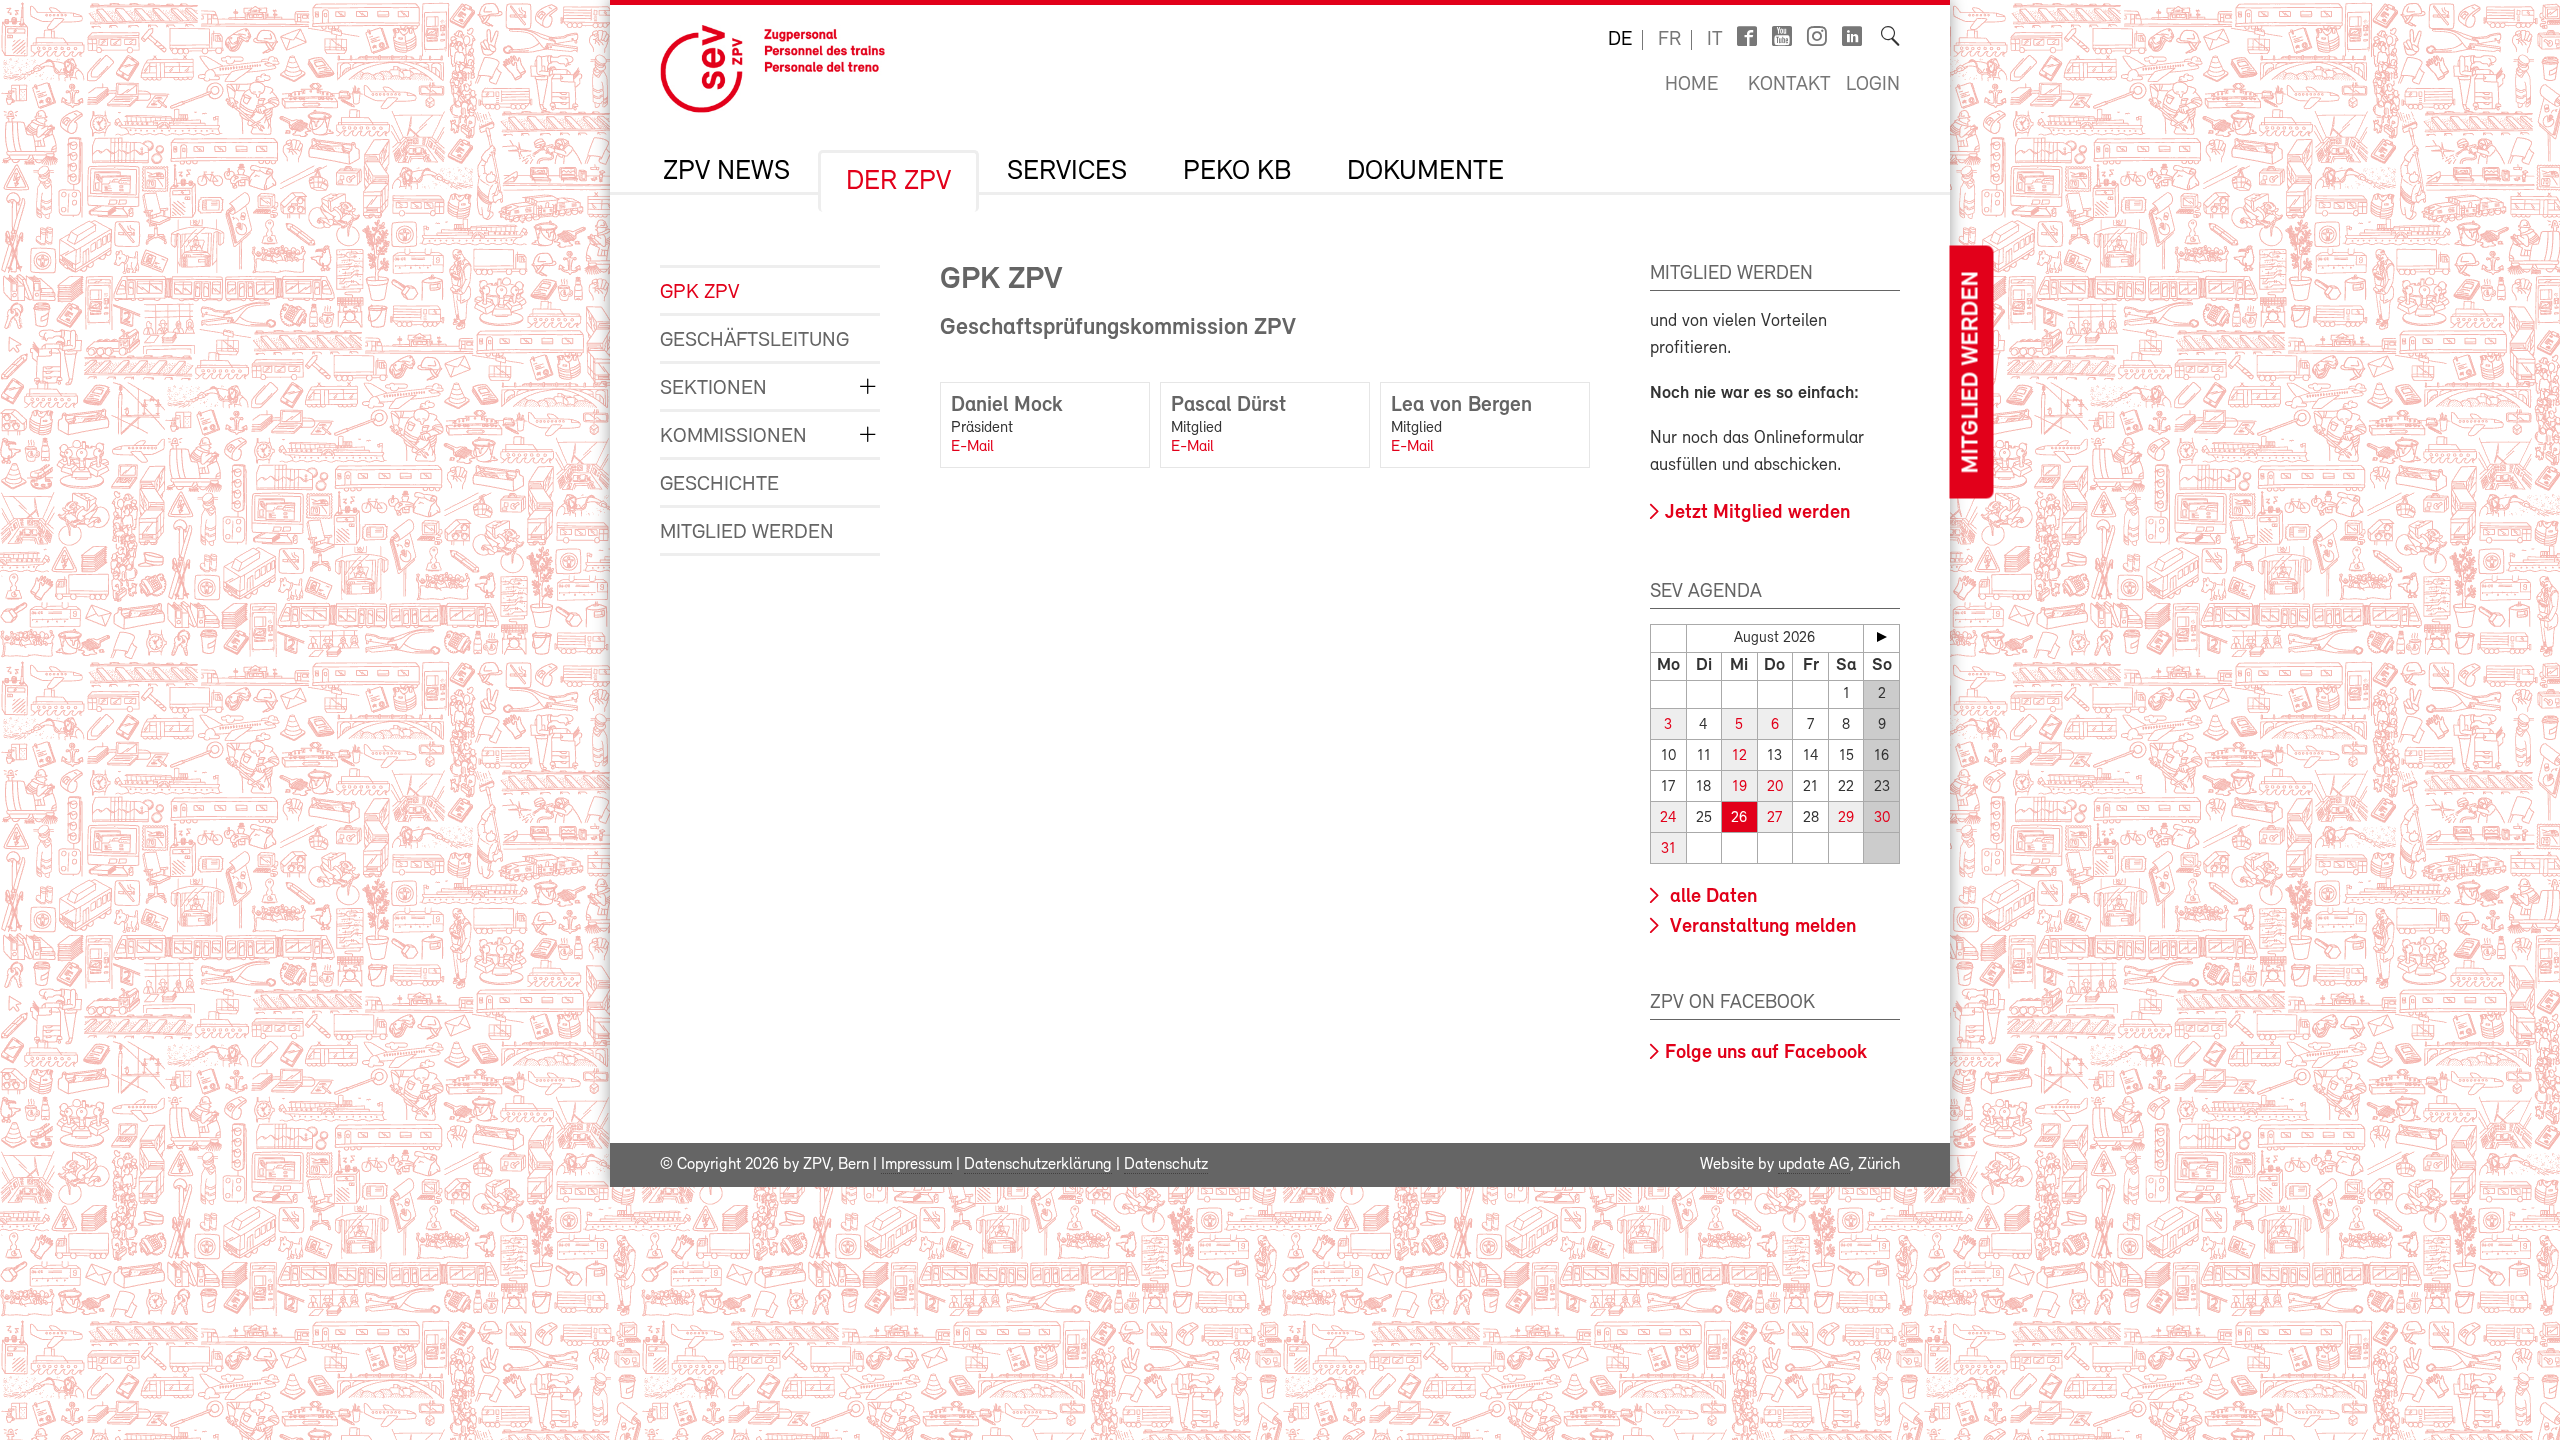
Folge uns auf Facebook (1766, 1053)
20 (1775, 787)
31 (1668, 849)
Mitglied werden (1971, 372)
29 (1846, 818)
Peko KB (1237, 172)
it (1715, 40)
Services (1067, 172)
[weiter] (1881, 637)
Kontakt (1789, 85)
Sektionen (713, 388)
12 (1739, 756)
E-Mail (972, 447)
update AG (1814, 1165)
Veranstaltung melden (1760, 927)
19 (1739, 787)
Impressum (916, 1165)
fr (1669, 40)
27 (1774, 818)
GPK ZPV (699, 292)
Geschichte (719, 484)
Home (1691, 85)
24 (1668, 818)
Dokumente (1425, 172)
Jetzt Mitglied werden (1757, 513)
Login (1873, 85)
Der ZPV (898, 182)
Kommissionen (733, 436)
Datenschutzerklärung (1038, 1165)
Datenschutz (1166, 1165)
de (1620, 40)
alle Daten (1711, 897)
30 (1882, 818)
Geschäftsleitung (754, 340)
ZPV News (726, 172)
